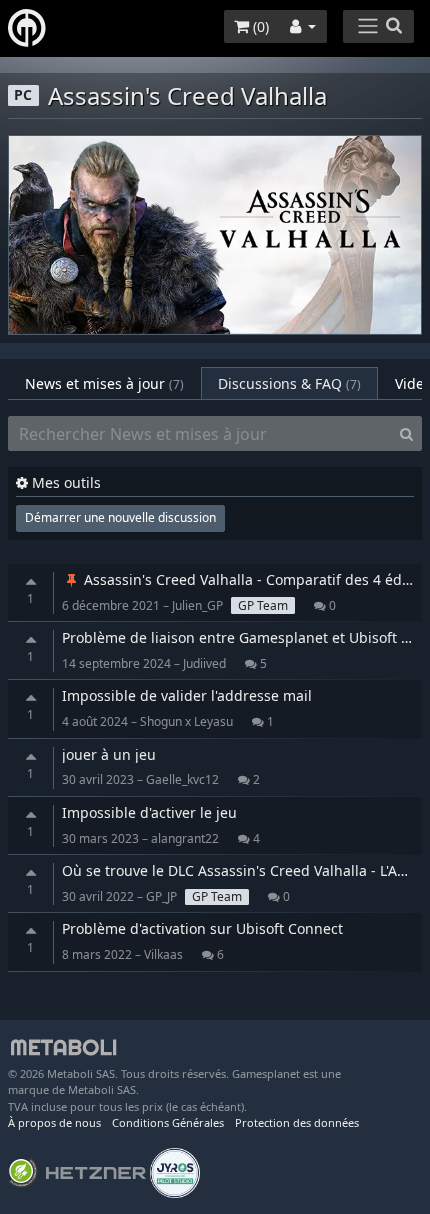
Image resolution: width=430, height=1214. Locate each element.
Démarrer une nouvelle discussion (120, 517)
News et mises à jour (104, 383)
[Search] (406, 434)
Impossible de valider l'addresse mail (187, 695)
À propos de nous (54, 1122)
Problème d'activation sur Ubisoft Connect (202, 928)
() (259, 26)
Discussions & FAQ (289, 383)
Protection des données (297, 1122)
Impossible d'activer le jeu (149, 812)
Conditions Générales (168, 1122)
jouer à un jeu (109, 754)
